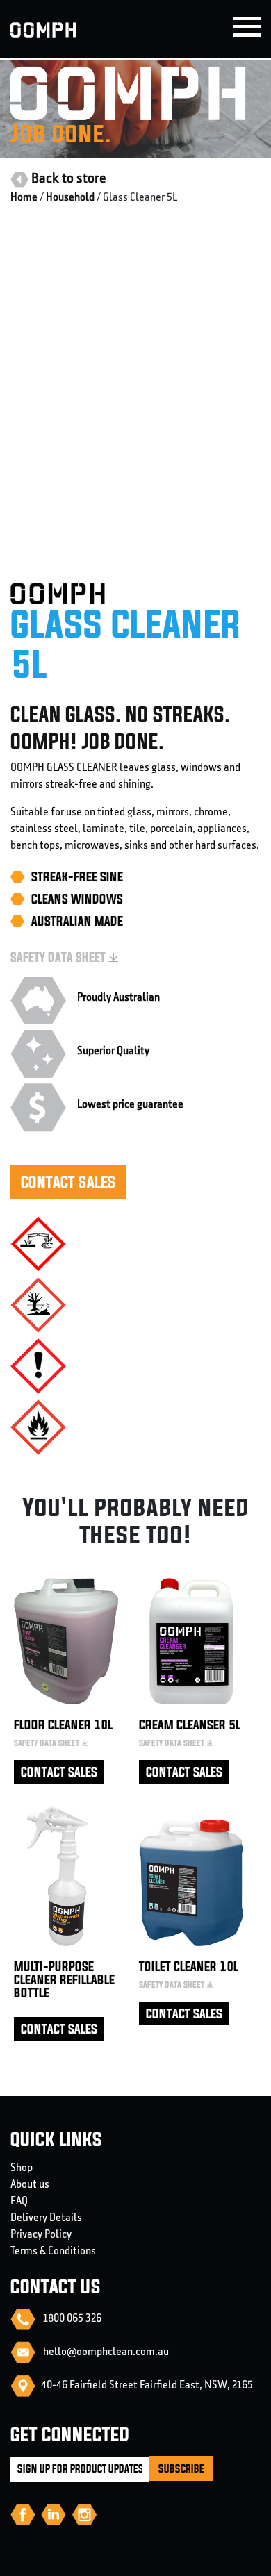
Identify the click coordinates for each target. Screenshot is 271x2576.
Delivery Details (46, 2218)
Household (70, 198)
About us (30, 2185)
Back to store (69, 179)
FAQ (19, 2202)
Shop (22, 2168)
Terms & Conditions (53, 2252)
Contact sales (68, 1182)
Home (24, 198)
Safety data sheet (58, 957)
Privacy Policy (41, 2235)
